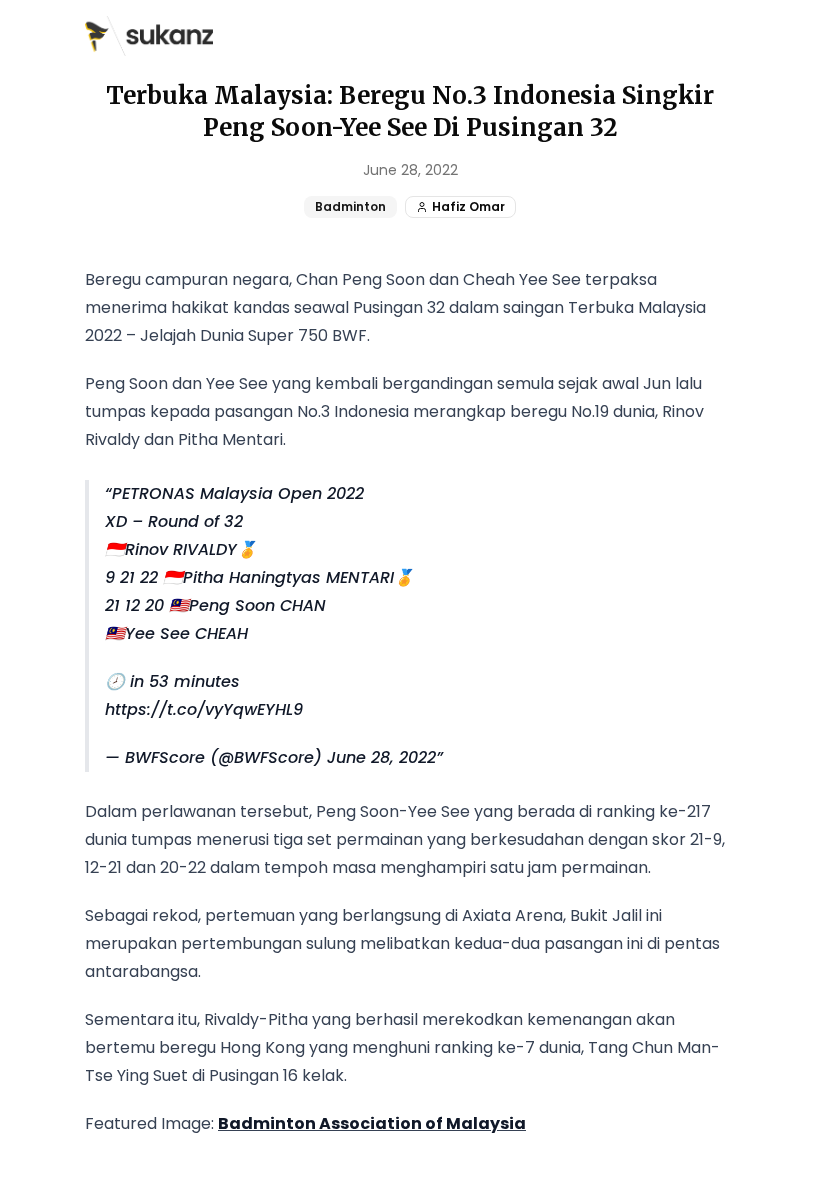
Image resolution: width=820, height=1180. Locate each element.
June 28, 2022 (381, 757)
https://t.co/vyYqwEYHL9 (204, 709)
